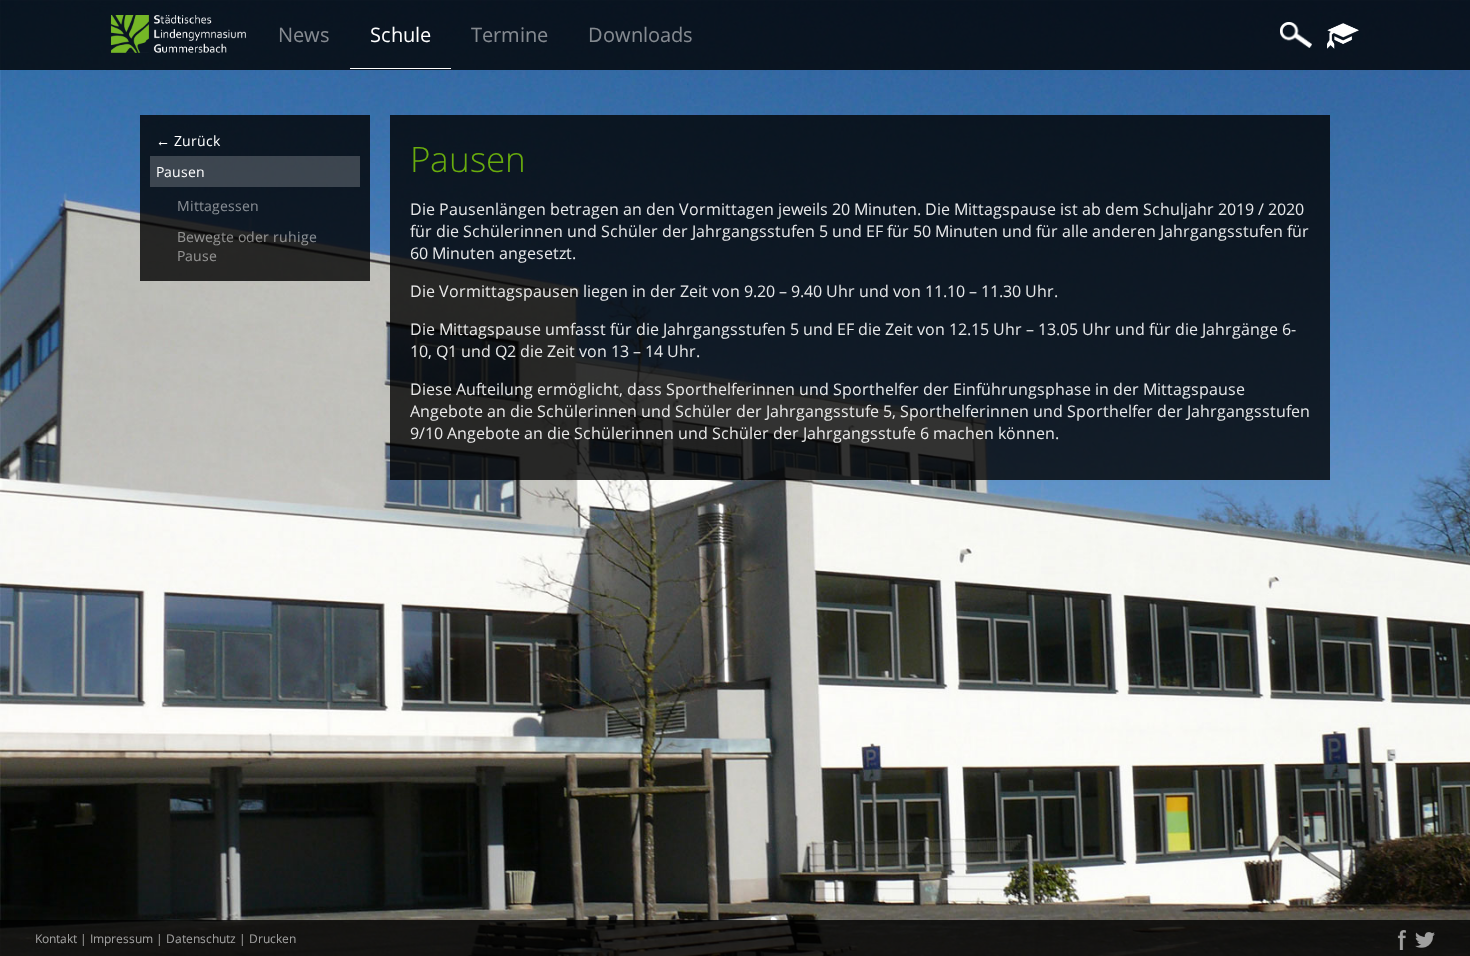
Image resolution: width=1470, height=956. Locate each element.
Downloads (640, 34)
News (304, 34)
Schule (400, 34)
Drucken (272, 938)
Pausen (180, 171)
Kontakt (56, 938)
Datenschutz (201, 938)
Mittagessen (218, 205)
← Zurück (188, 140)
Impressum (121, 938)
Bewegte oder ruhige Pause (247, 246)
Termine (509, 34)
